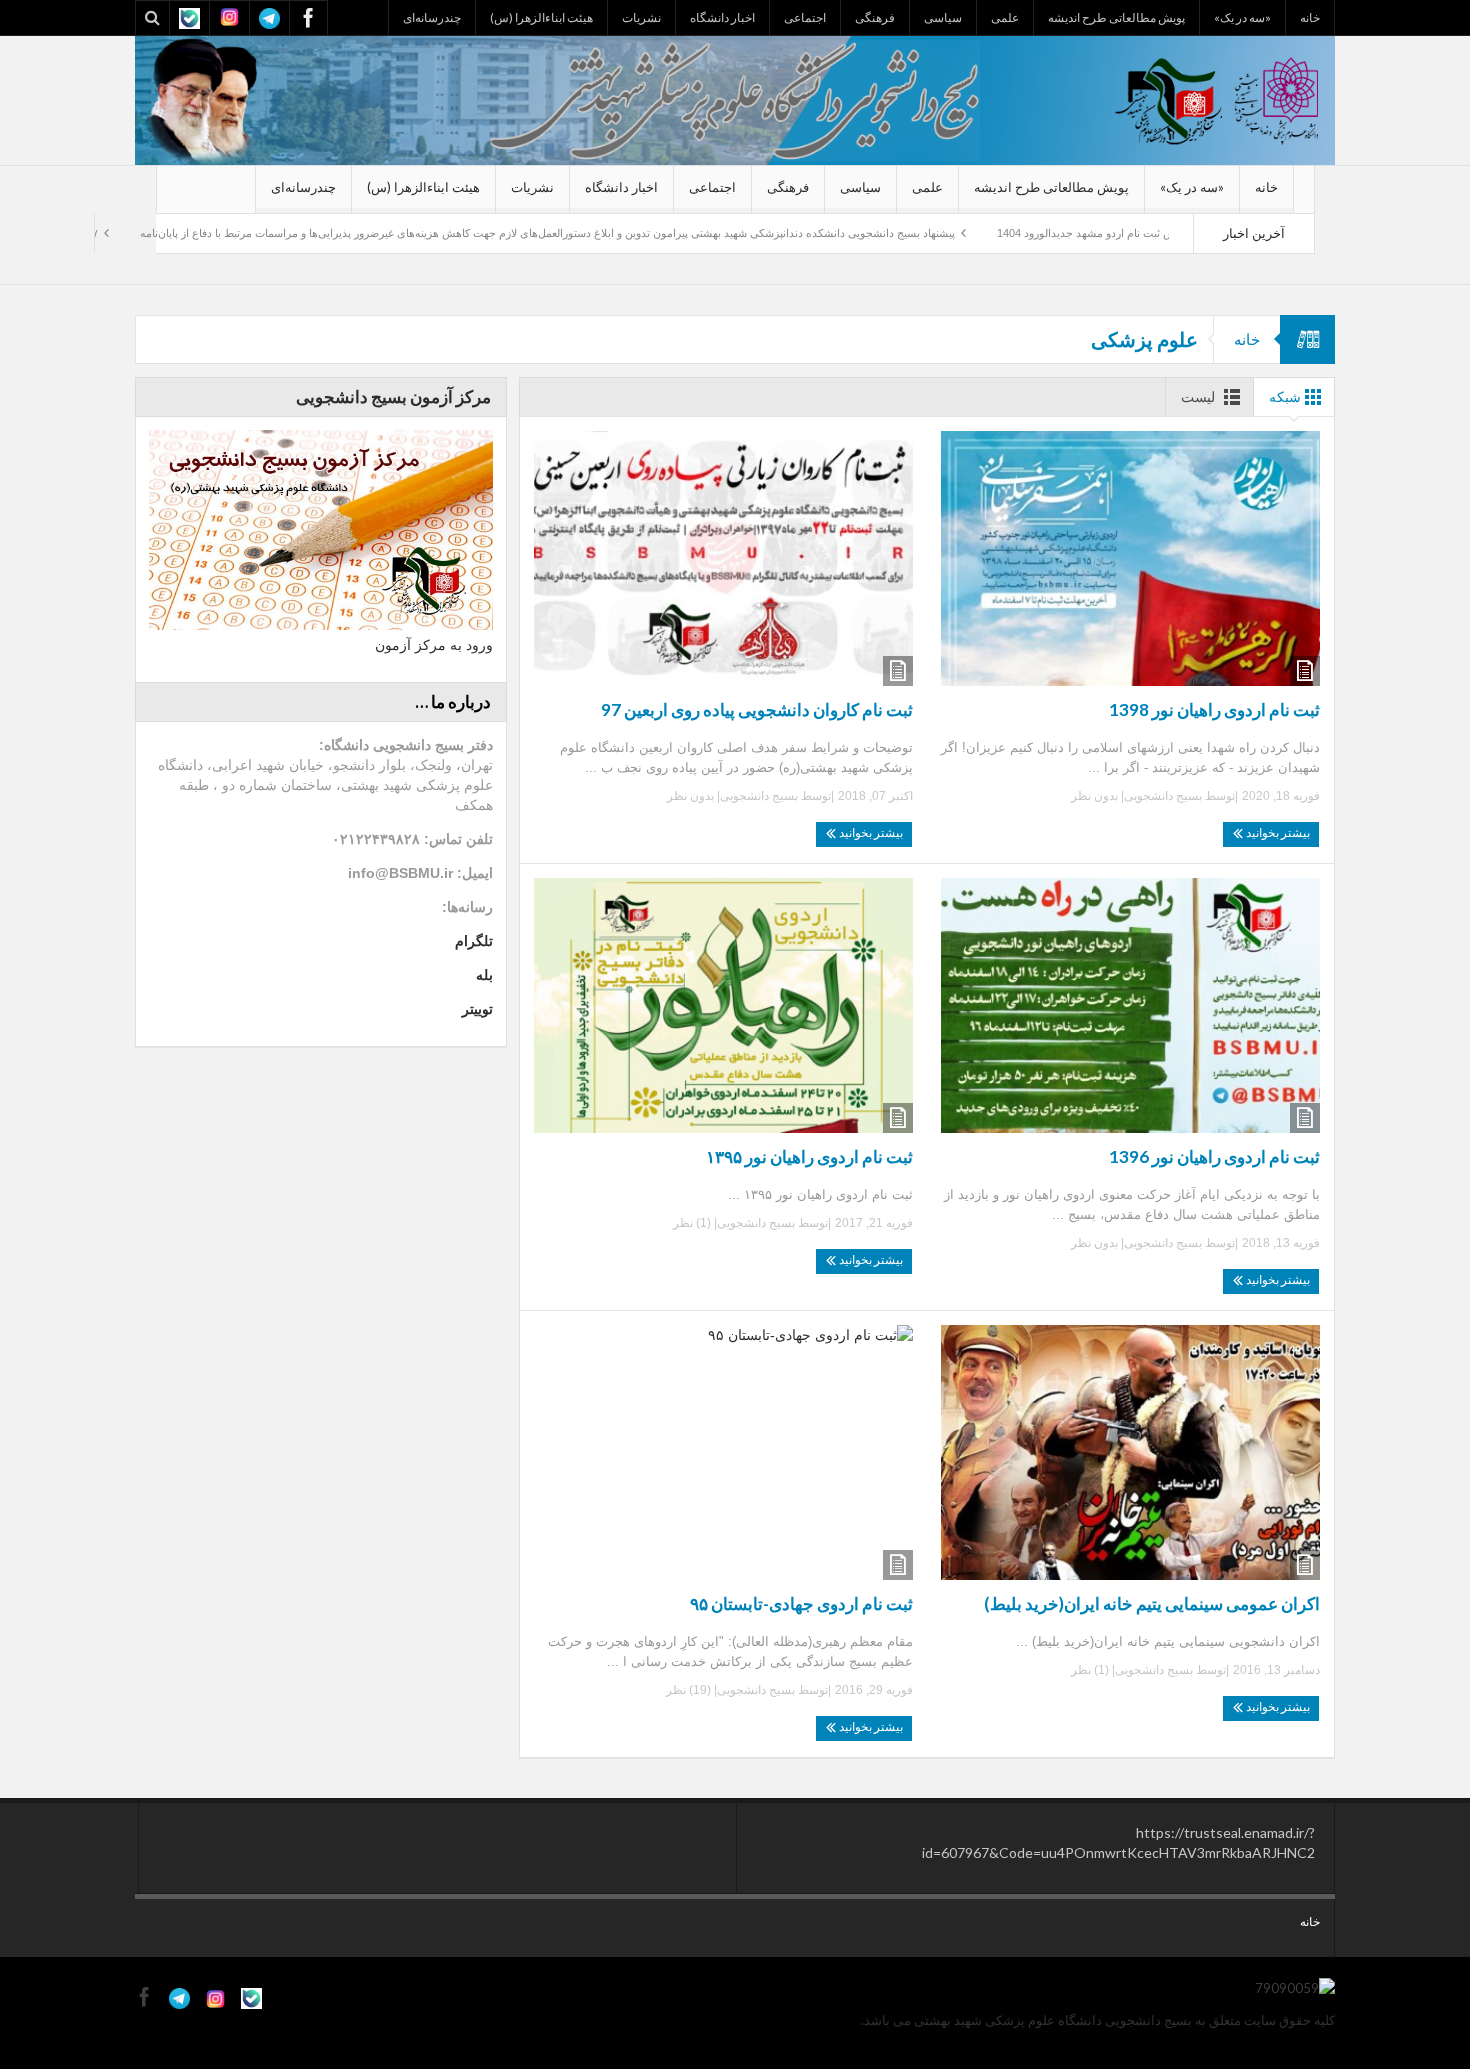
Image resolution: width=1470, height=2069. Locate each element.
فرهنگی (875, 17)
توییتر (477, 1009)
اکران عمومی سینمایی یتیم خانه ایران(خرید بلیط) (1152, 1603)
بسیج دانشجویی (1163, 796)
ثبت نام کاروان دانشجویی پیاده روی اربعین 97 (757, 709)
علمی (1005, 17)
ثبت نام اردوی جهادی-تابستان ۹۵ (801, 1603)
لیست (1198, 396)
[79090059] (735, 99)
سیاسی (943, 17)
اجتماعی (805, 17)
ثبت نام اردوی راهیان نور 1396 (1214, 1156)
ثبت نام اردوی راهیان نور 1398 (1214, 709)
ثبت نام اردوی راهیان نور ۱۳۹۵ (809, 1156)
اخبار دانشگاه (722, 17)
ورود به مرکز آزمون (434, 645)
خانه (1310, 17)
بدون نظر (1096, 796)
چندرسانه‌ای (432, 17)
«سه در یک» (1242, 17)
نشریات (641, 17)
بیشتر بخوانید (1277, 832)
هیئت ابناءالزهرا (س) (541, 17)
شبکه (1285, 396)
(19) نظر (690, 1690)
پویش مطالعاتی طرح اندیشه (1116, 17)
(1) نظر (693, 1223)
